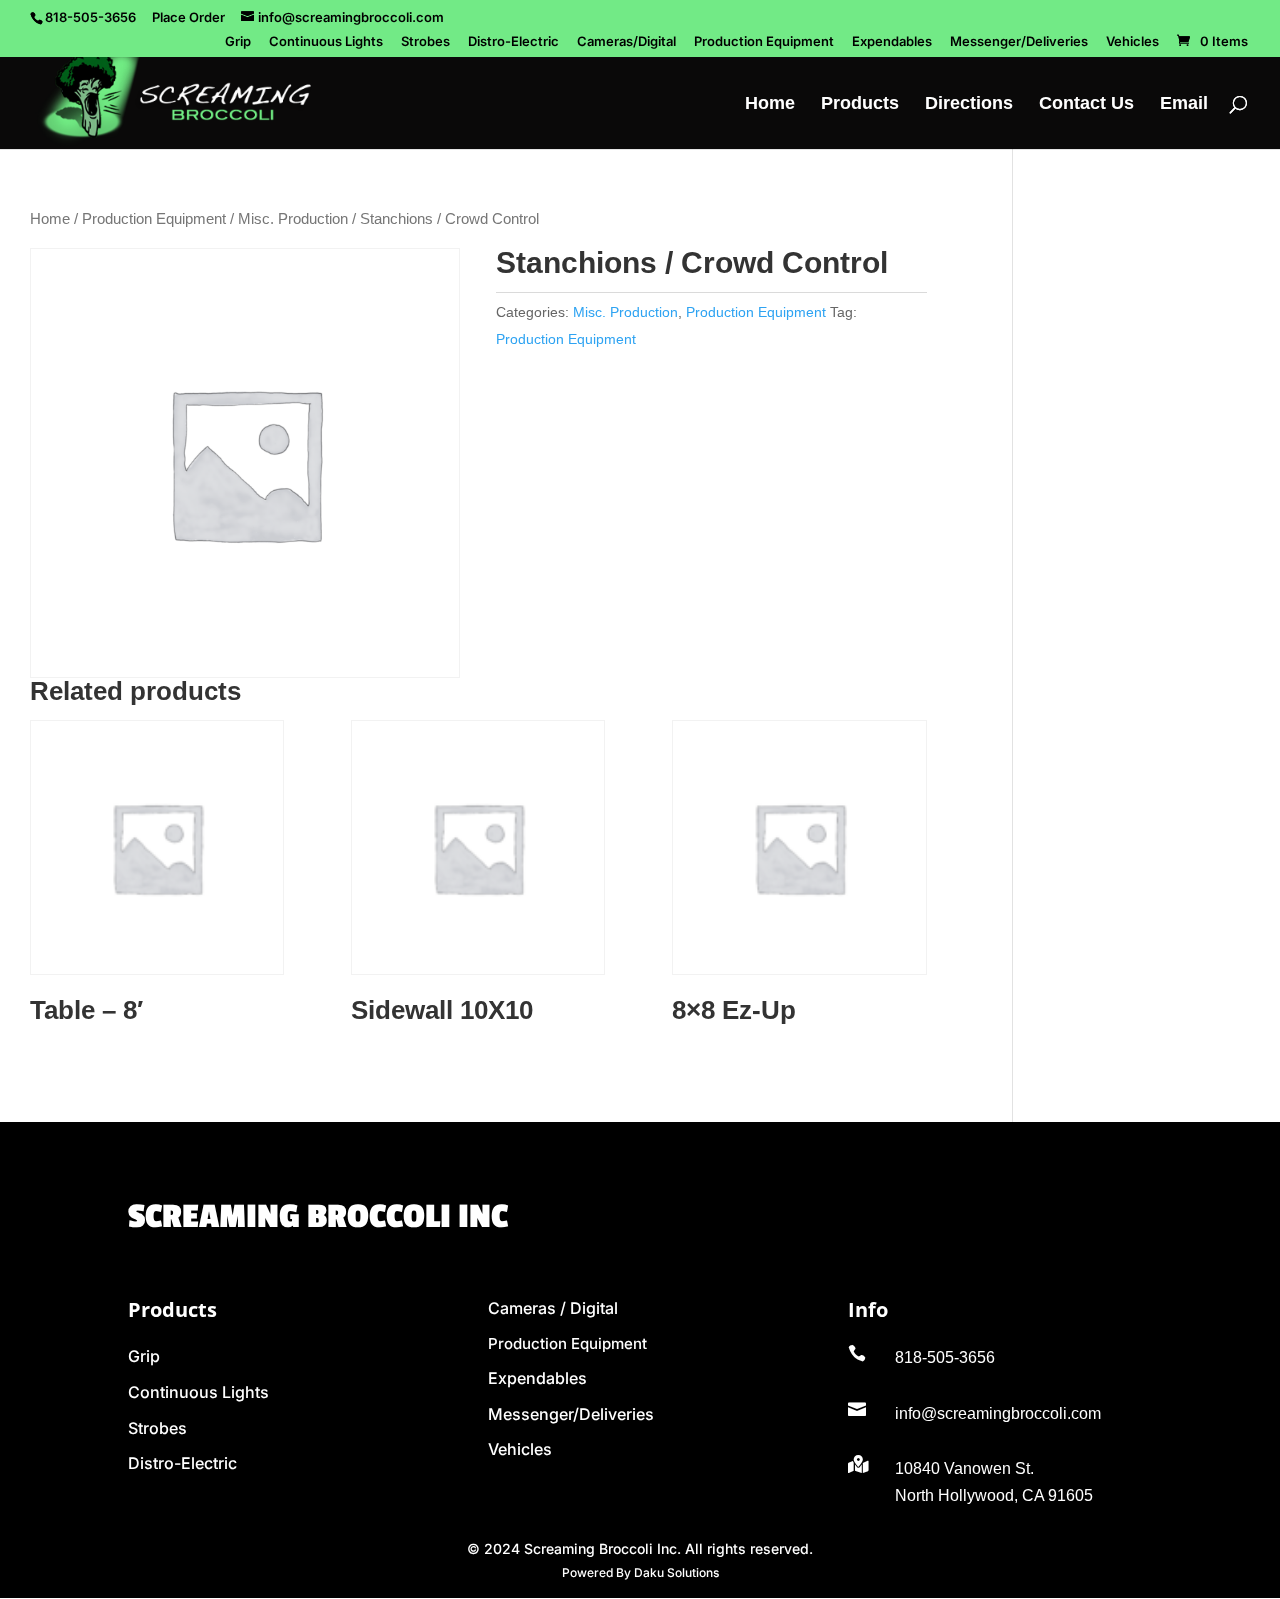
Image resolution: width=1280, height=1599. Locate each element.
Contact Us (1086, 104)
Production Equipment (764, 42)
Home (770, 104)
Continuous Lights (326, 42)
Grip (238, 42)
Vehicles (1132, 42)
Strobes (425, 42)
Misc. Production (293, 219)
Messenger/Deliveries (1019, 42)
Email (1184, 104)
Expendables (892, 42)
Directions (969, 104)
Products (860, 104)
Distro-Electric (513, 42)
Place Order (188, 17)
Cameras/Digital (626, 42)
